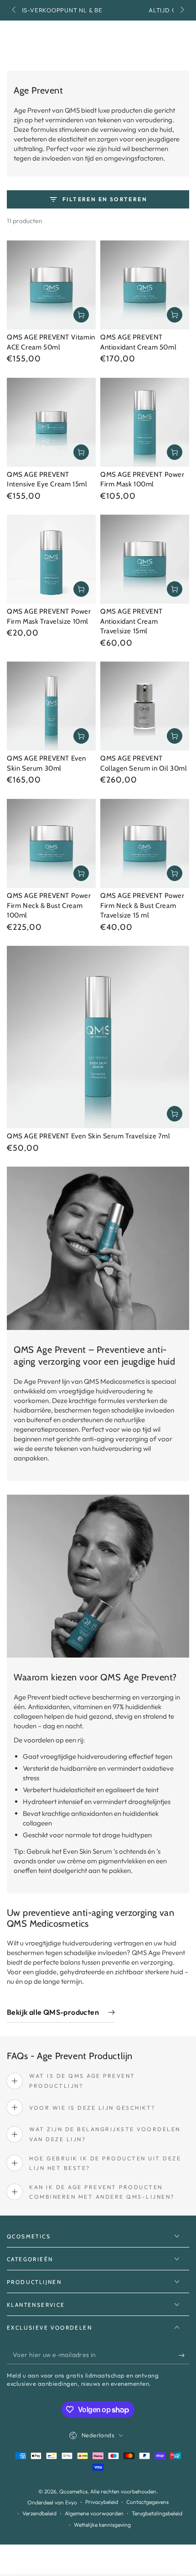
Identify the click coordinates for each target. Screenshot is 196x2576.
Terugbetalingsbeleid (157, 2513)
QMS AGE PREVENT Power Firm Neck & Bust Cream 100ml (49, 905)
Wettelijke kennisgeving (102, 2525)
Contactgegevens (147, 2502)
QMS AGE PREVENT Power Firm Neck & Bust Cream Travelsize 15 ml (142, 905)
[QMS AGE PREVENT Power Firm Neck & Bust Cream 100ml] (51, 843)
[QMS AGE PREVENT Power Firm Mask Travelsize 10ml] (51, 559)
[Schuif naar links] (15, 10)
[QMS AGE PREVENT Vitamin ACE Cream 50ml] (51, 285)
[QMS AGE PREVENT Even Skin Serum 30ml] (51, 706)
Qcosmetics (73, 2491)
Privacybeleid (102, 2502)
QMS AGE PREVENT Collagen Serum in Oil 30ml (144, 763)
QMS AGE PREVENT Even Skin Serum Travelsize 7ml (89, 1136)
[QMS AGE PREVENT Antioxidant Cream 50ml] (145, 285)
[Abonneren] (184, 2355)
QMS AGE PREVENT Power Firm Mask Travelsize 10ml (49, 616)
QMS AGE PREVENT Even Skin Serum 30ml (46, 763)
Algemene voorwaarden (94, 2513)
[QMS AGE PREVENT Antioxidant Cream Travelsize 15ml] (145, 559)
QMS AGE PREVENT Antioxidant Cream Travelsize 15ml (132, 621)
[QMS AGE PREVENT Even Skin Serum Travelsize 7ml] (98, 1037)
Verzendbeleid (39, 2513)
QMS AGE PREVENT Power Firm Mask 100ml (142, 480)
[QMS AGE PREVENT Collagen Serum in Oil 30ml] (145, 706)
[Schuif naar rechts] (181, 10)
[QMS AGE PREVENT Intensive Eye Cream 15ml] (51, 422)
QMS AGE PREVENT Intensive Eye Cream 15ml (47, 480)
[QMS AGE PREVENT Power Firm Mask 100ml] (145, 422)
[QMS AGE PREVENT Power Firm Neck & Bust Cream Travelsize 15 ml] (145, 843)
